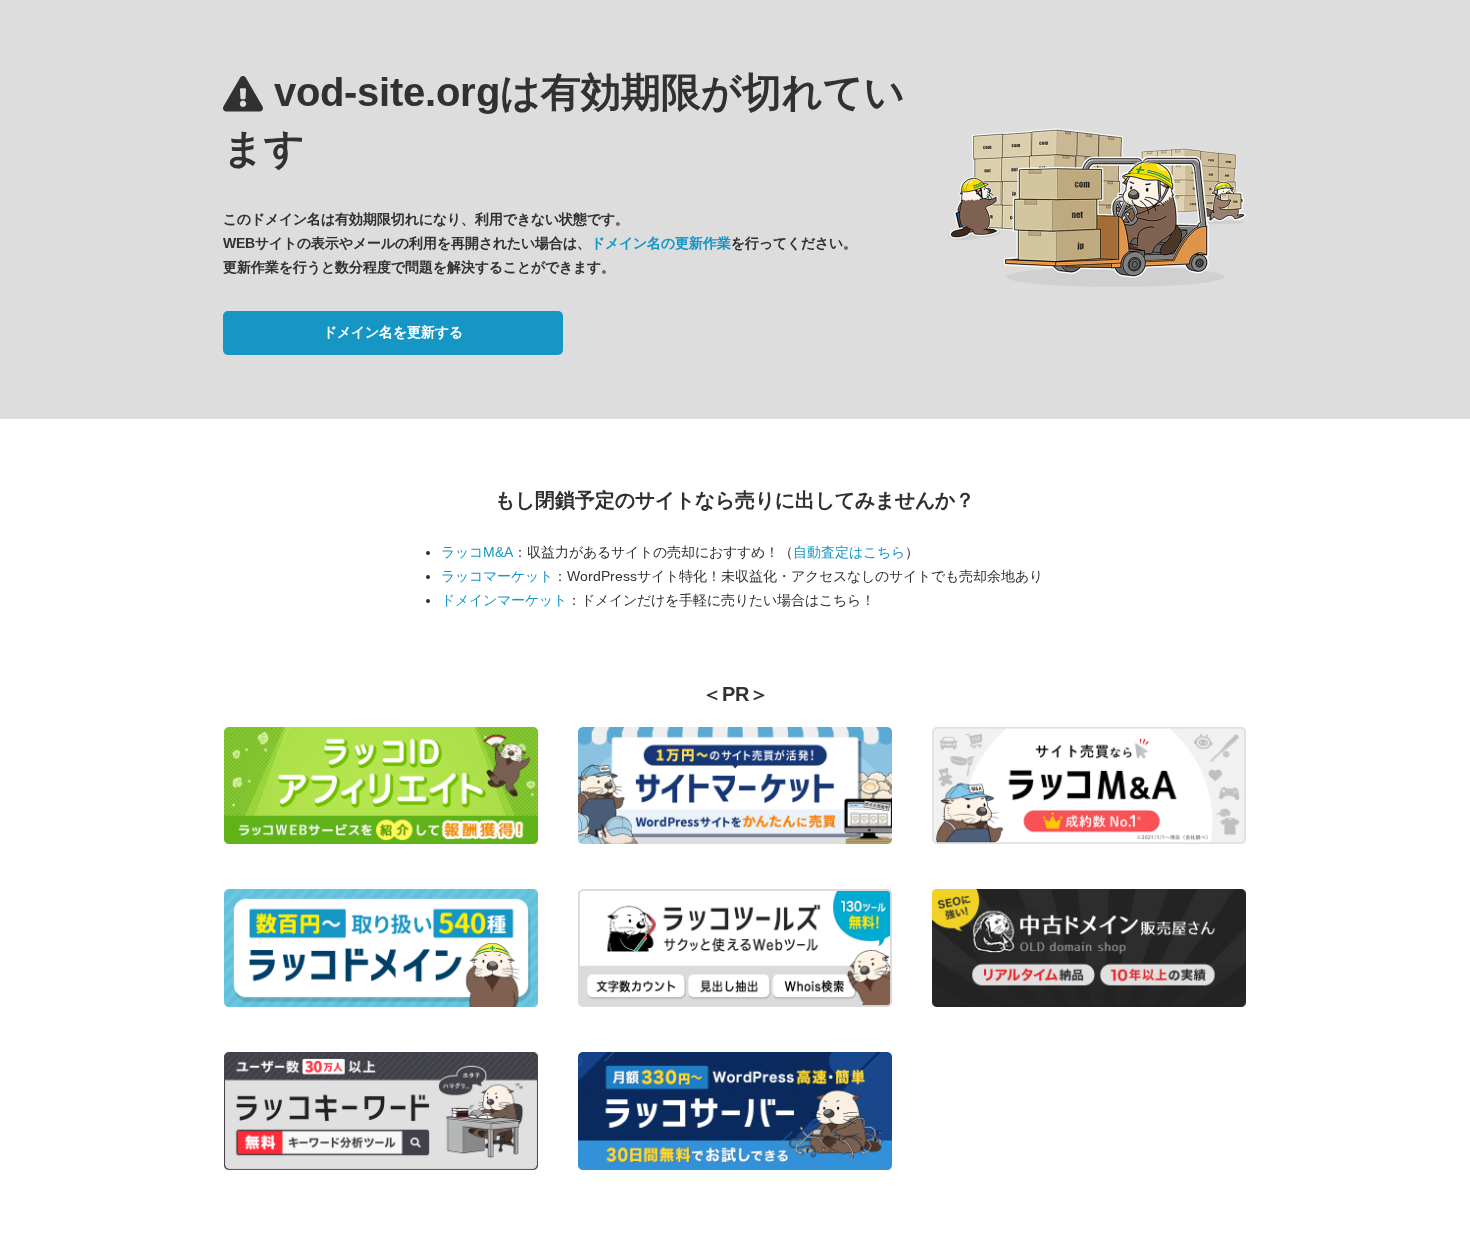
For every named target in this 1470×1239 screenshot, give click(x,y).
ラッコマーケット (497, 576)
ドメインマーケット (504, 600)
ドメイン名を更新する (393, 332)
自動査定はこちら (849, 552)
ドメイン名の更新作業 (661, 243)
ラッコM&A (477, 552)
